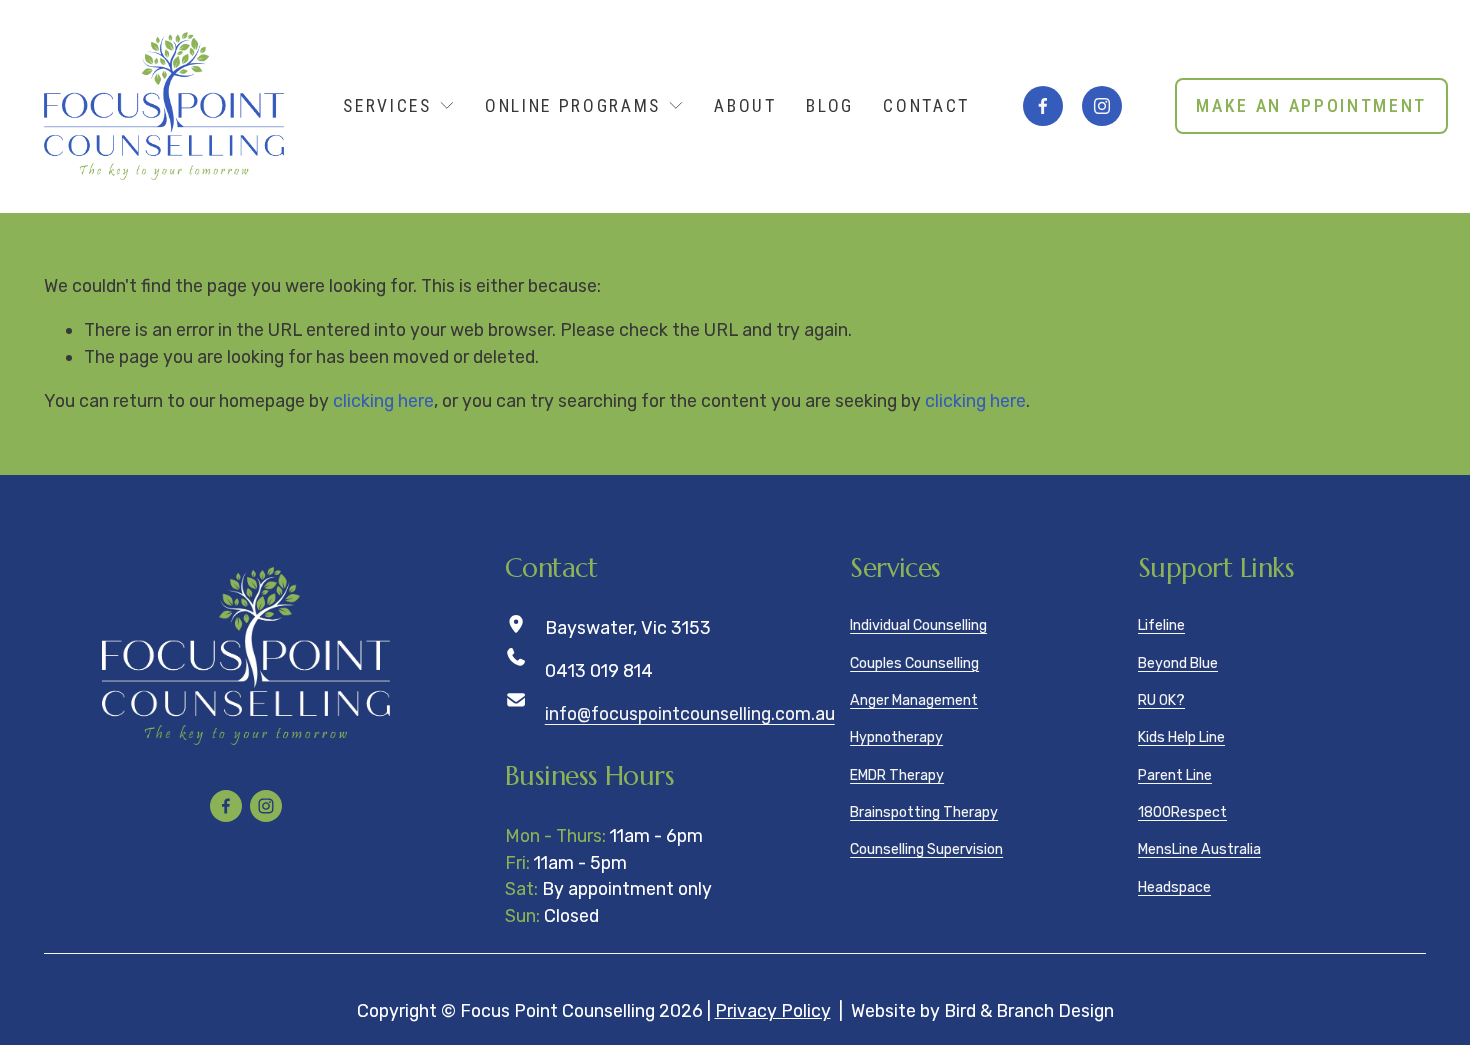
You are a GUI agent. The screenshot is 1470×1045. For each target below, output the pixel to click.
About (745, 106)
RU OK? (1161, 700)
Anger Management (914, 700)
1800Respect (1182, 812)
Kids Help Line (1181, 737)
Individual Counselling (918, 625)
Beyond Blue (1178, 663)
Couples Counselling (914, 663)
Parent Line (1175, 775)
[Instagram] (1102, 106)
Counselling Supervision (926, 849)
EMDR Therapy (897, 775)
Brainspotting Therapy (924, 812)
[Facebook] (1043, 106)
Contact (926, 106)
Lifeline (1161, 625)
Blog (830, 106)
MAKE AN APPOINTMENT (1311, 106)
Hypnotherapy (896, 737)
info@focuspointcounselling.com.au (690, 713)
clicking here (383, 400)
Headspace (1174, 887)
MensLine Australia (1199, 849)
